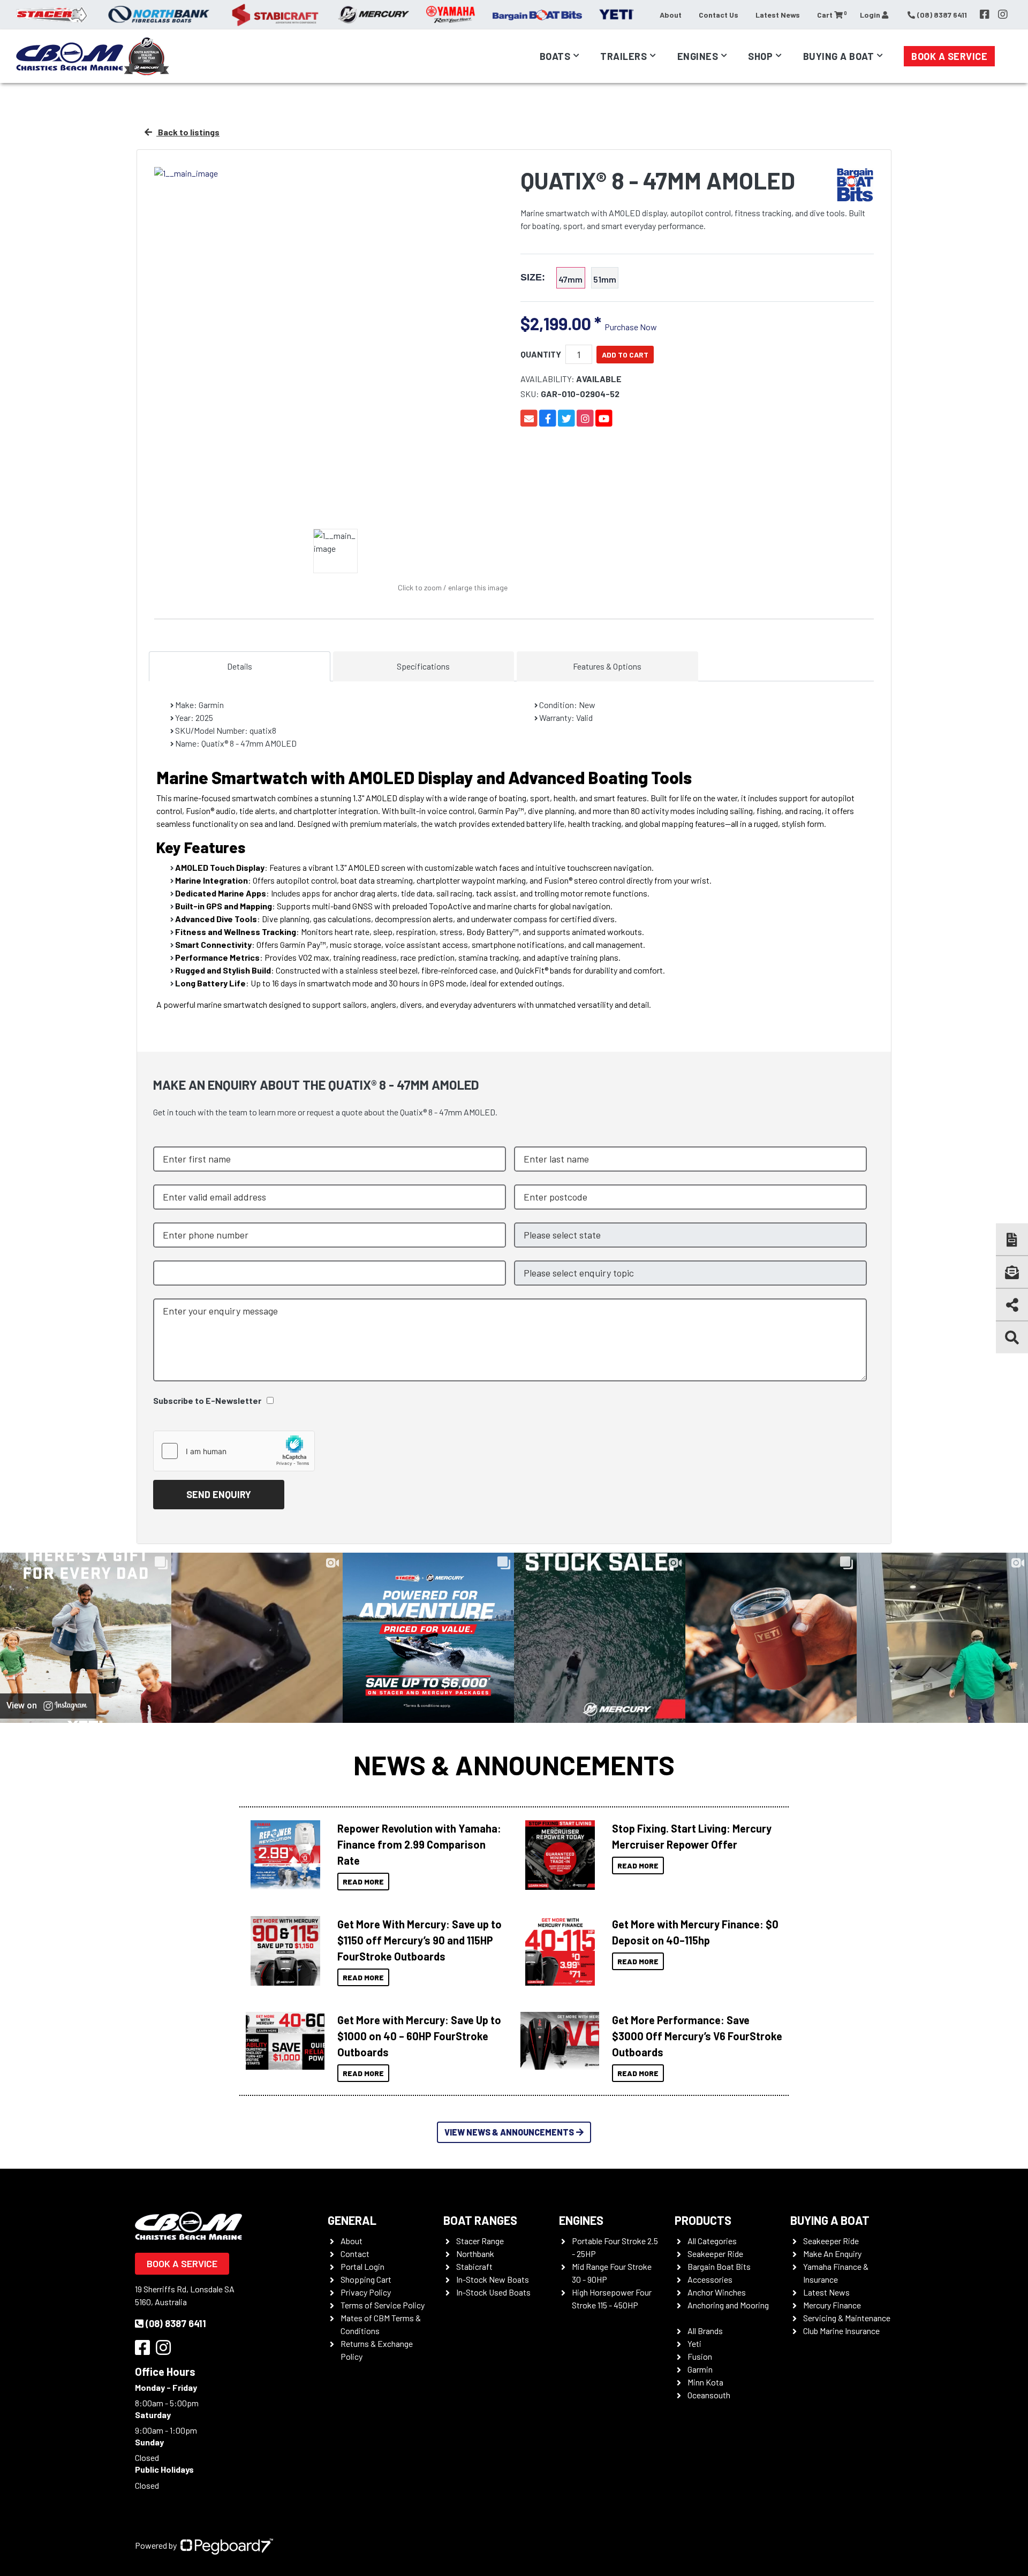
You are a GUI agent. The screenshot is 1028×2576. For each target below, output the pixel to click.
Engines (581, 2220)
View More (282, 1855)
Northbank (475, 2254)
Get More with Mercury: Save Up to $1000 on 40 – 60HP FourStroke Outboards (419, 2036)
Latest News (778, 15)
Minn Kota (705, 2382)
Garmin (700, 2369)
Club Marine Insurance (841, 2331)
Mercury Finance (832, 2305)
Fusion (700, 2356)
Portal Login (362, 2266)
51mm (605, 279)
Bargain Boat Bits (719, 2266)
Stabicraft (474, 2266)
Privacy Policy (366, 2292)
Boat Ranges (480, 2220)
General (352, 2220)
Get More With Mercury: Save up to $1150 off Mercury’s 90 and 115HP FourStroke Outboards (419, 1940)
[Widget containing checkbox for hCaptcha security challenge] (234, 1451)
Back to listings (188, 132)
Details (240, 666)
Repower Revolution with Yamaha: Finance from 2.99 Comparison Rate (419, 1844)
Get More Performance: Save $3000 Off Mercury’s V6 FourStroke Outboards (697, 2036)
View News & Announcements (509, 2132)
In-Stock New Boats (493, 2279)
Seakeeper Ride (715, 2254)
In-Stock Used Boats (493, 2292)
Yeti (694, 2343)
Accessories (710, 2279)
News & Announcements (514, 1765)
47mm (570, 279)
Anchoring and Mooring (728, 2305)
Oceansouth (709, 2395)
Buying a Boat (830, 2220)
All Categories (712, 2241)
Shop (760, 56)
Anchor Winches (717, 2292)
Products (703, 2220)
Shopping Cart (366, 2279)
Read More (363, 1882)
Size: (533, 278)
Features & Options (607, 666)
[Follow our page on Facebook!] (985, 14)
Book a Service (949, 56)
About (671, 15)
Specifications (423, 666)
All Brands (705, 2331)
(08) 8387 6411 (176, 2323)
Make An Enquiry (832, 2254)
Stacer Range (480, 2241)
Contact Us (719, 15)
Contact (355, 2254)
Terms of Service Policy (383, 2305)
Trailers (623, 56)
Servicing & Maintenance (847, 2318)
